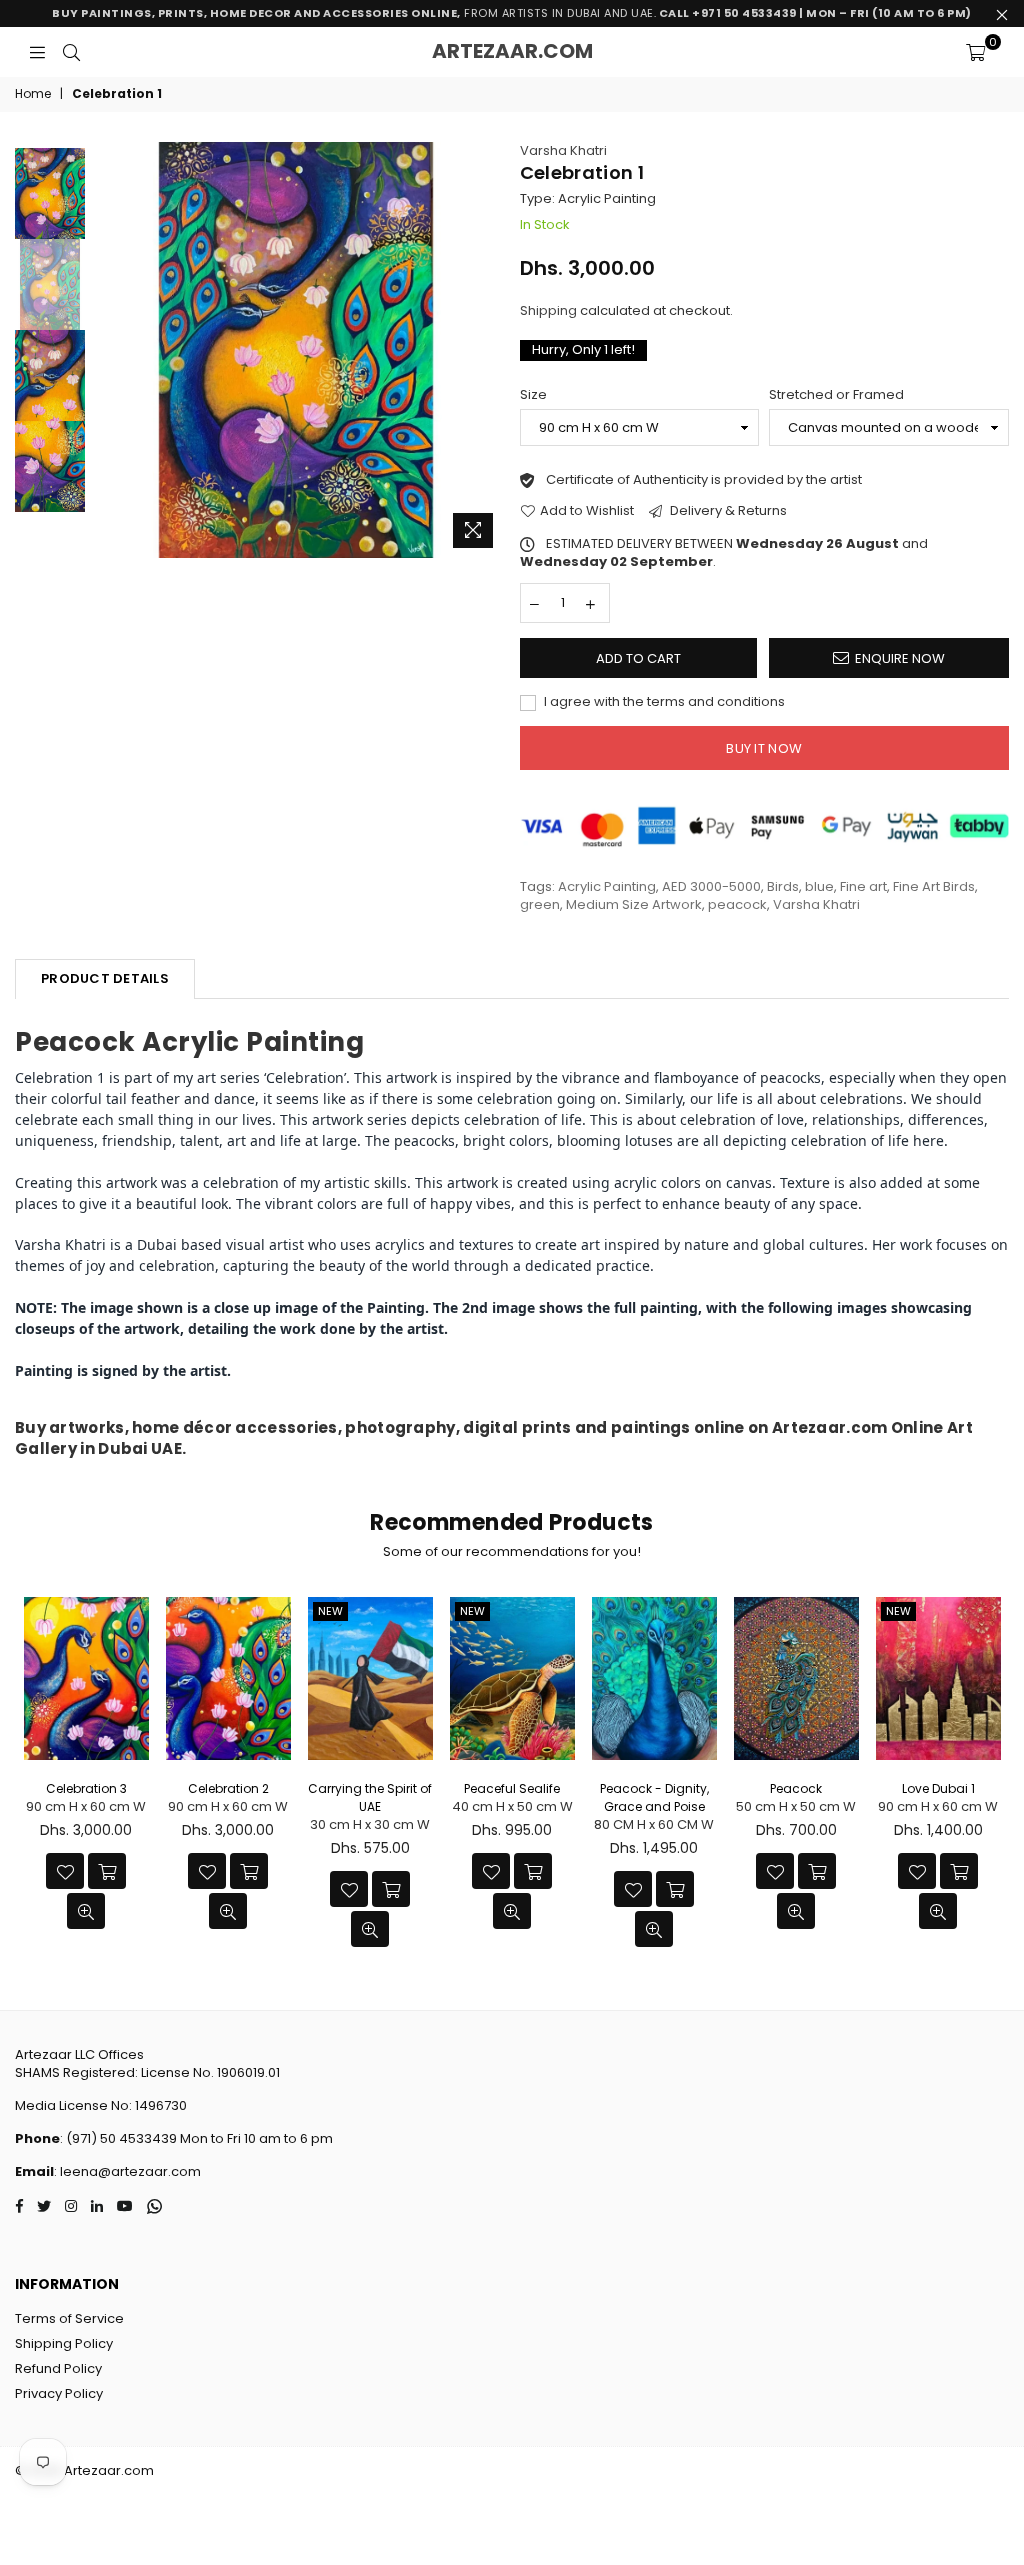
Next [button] (487, 349)
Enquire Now (900, 658)
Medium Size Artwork (634, 904)
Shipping (548, 310)
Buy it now (764, 748)
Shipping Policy (64, 2343)
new (330, 1611)
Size (533, 395)
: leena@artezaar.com (127, 2171)
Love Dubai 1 (938, 1788)
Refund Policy (58, 2368)
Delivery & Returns (727, 511)
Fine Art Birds (934, 886)
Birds (783, 886)
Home (33, 94)
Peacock (796, 1788)
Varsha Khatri (563, 150)
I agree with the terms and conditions (663, 702)
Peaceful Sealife (512, 1788)
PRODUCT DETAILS (105, 978)
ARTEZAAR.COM (512, 51)
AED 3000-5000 (711, 886)
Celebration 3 (86, 1788)
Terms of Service (69, 2318)
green (540, 904)
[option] (296, 350)
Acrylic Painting (607, 886)
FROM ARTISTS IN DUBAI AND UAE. (512, 13)
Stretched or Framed (836, 395)
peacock (737, 904)
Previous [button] (105, 349)
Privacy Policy (59, 2393)
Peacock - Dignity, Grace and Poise (654, 1797)
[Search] (71, 52)
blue (819, 886)
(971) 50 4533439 (121, 2138)
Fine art (863, 886)
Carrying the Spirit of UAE (370, 1797)
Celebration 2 (228, 1788)
